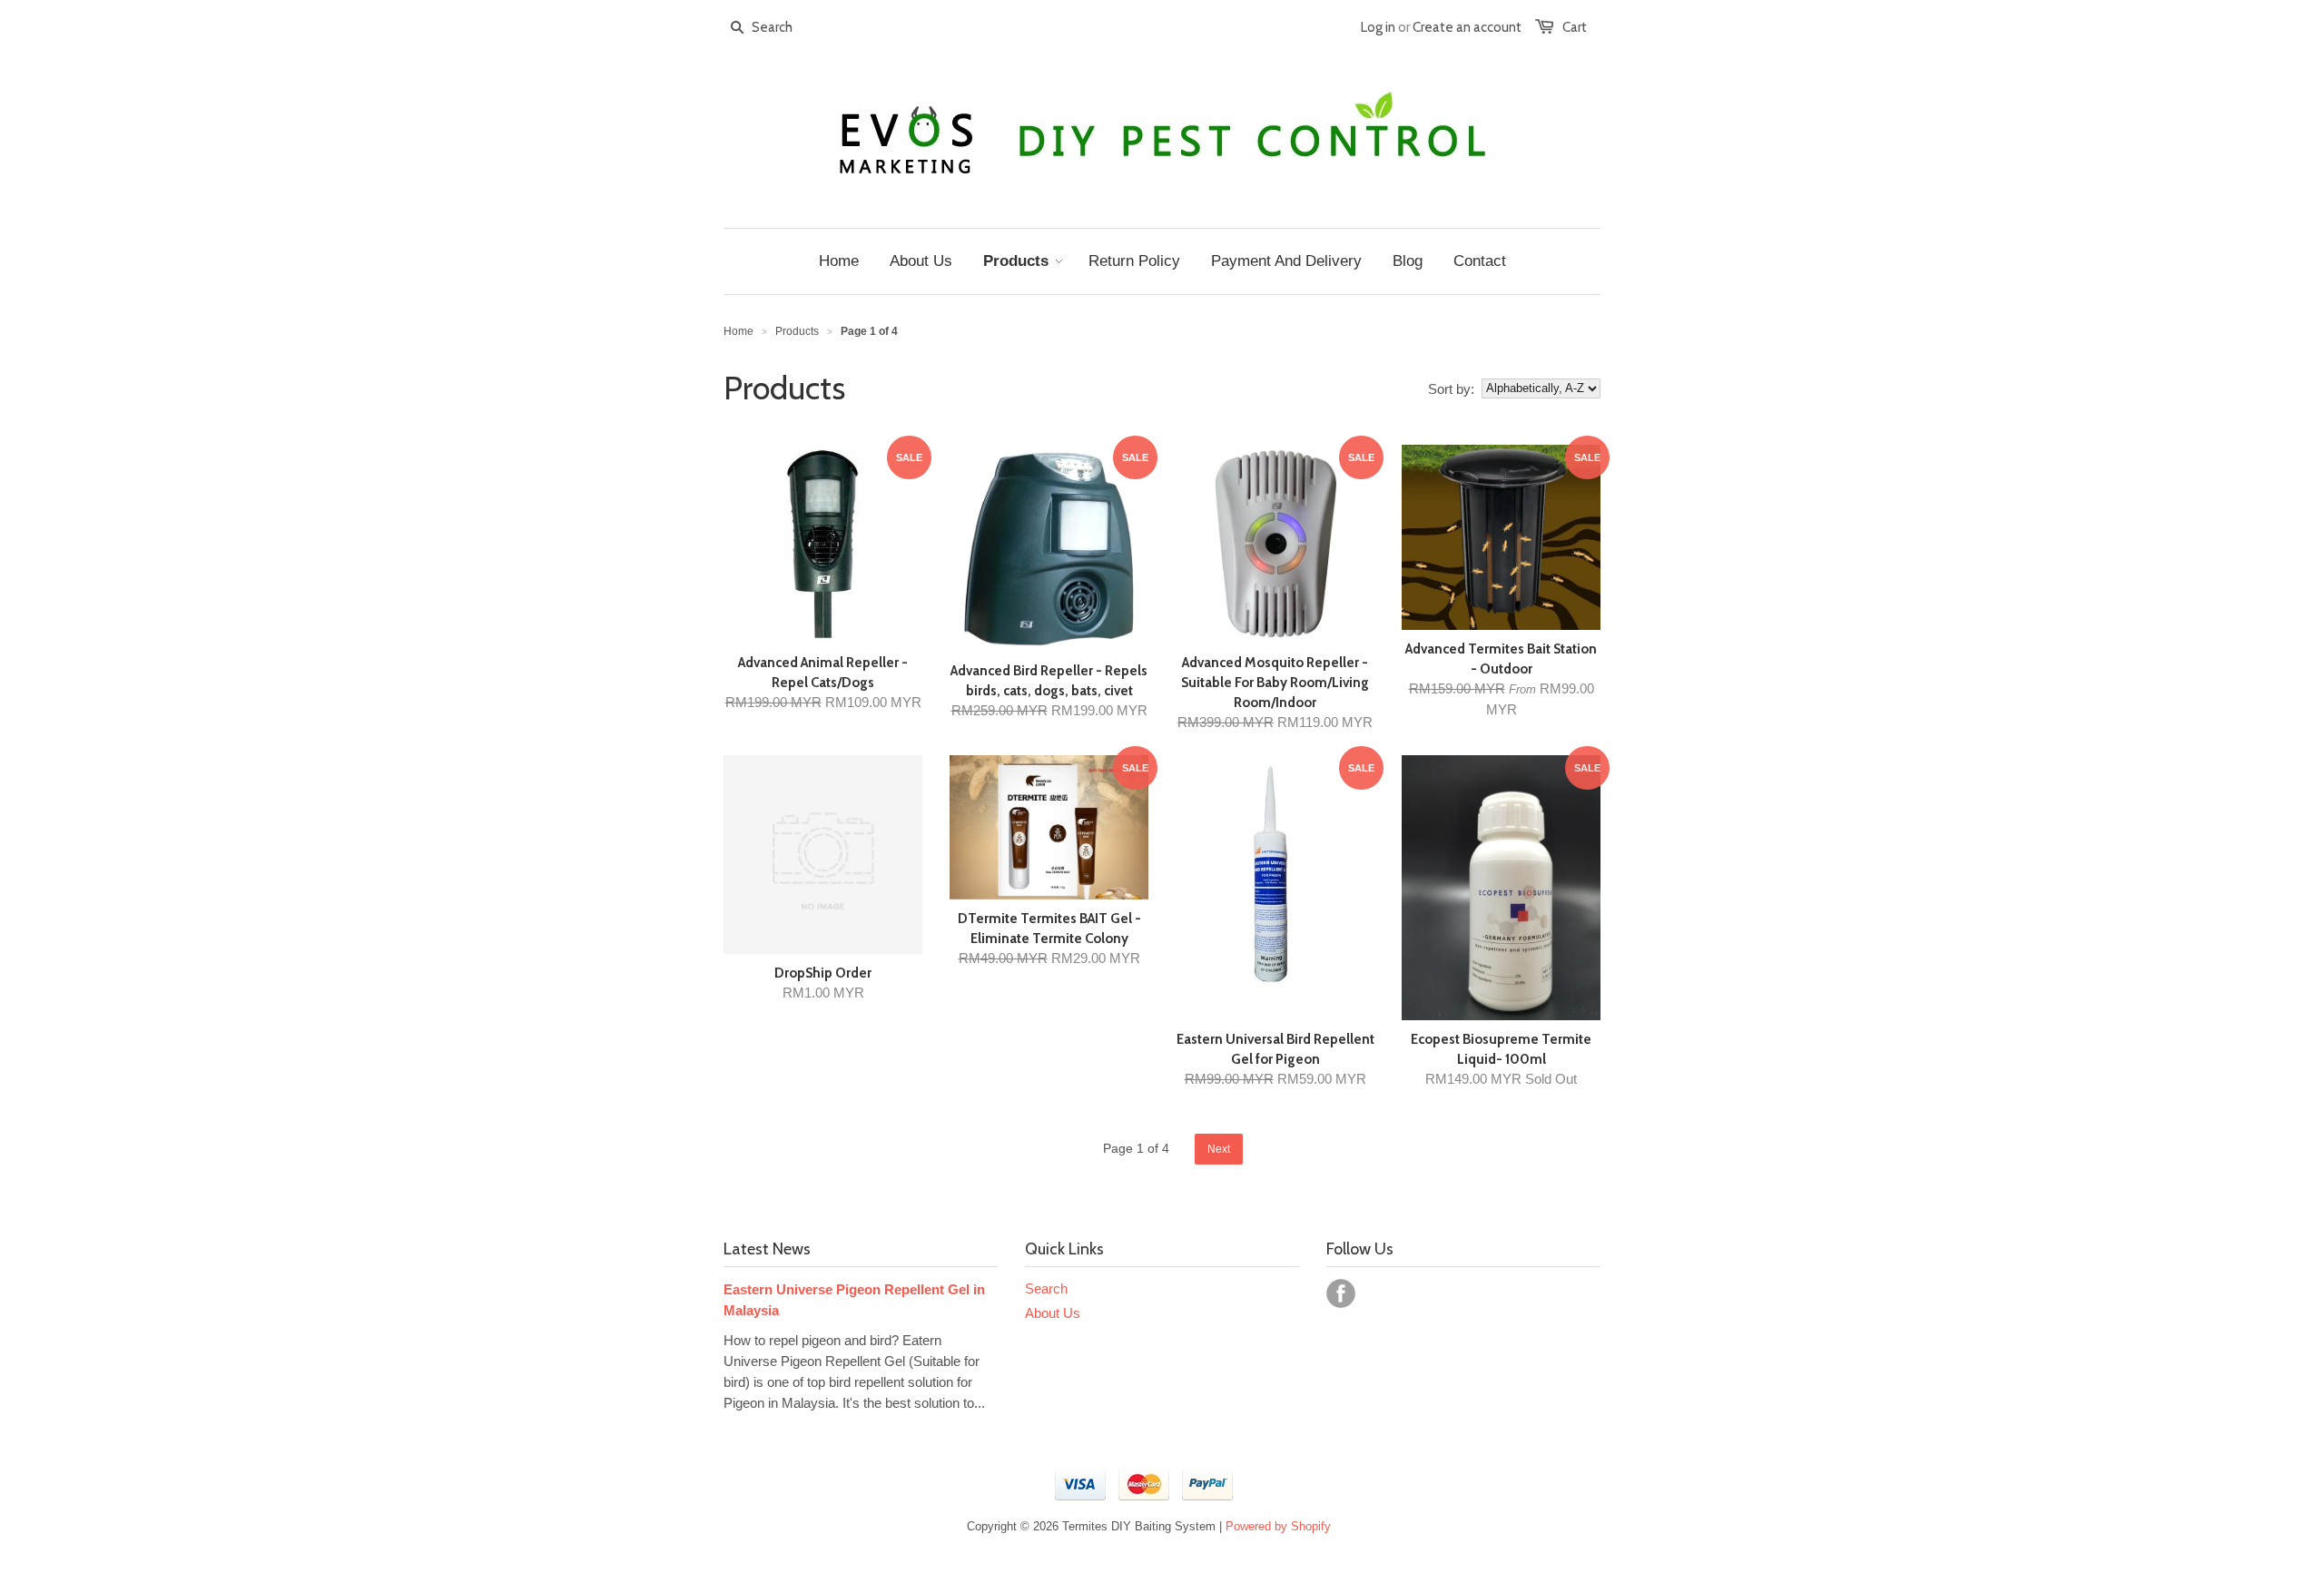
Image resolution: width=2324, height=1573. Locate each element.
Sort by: (1451, 389)
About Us (1053, 1313)
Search (1046, 1288)
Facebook (1341, 1293)
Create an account (1467, 27)
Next (1219, 1149)
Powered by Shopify (1278, 1526)
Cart (1575, 27)
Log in (1378, 27)
